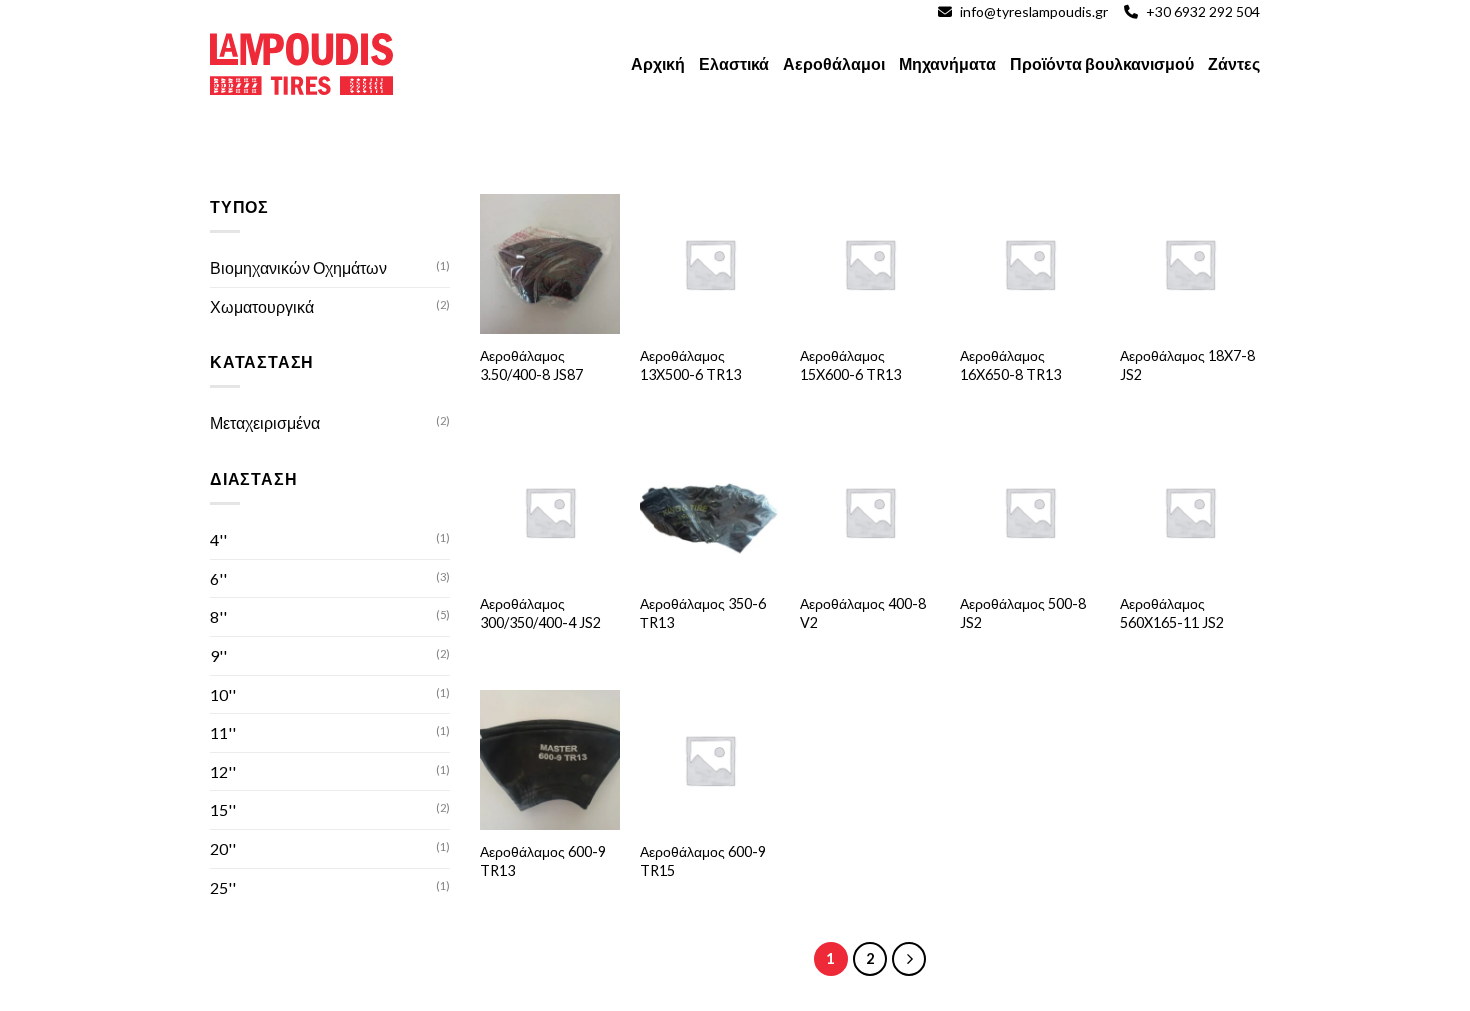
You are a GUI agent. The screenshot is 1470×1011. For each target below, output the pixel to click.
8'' (218, 616)
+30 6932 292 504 (1203, 11)
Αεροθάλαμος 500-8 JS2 (1023, 613)
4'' (218, 539)
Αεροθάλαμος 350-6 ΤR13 (703, 613)
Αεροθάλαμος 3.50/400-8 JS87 (531, 365)
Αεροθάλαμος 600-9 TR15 (703, 861)
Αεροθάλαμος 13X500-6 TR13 (690, 365)
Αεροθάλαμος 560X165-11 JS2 (1172, 613)
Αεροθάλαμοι (834, 63)
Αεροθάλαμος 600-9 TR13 (543, 861)
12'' (223, 771)
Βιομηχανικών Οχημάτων (298, 267)
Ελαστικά (734, 63)
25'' (223, 887)
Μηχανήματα (947, 63)
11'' (223, 732)
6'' (218, 578)
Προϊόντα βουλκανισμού (1102, 63)
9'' (218, 655)
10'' (223, 694)
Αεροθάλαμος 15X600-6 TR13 (850, 365)
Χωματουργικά (262, 306)
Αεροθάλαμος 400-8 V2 (863, 613)
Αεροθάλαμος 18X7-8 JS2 (1187, 365)
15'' (223, 809)
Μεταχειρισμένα (265, 422)
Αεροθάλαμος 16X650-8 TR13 (1010, 365)
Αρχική (658, 63)
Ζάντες (1234, 63)
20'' (223, 848)
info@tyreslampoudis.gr (1034, 11)
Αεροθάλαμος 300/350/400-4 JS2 (540, 613)
